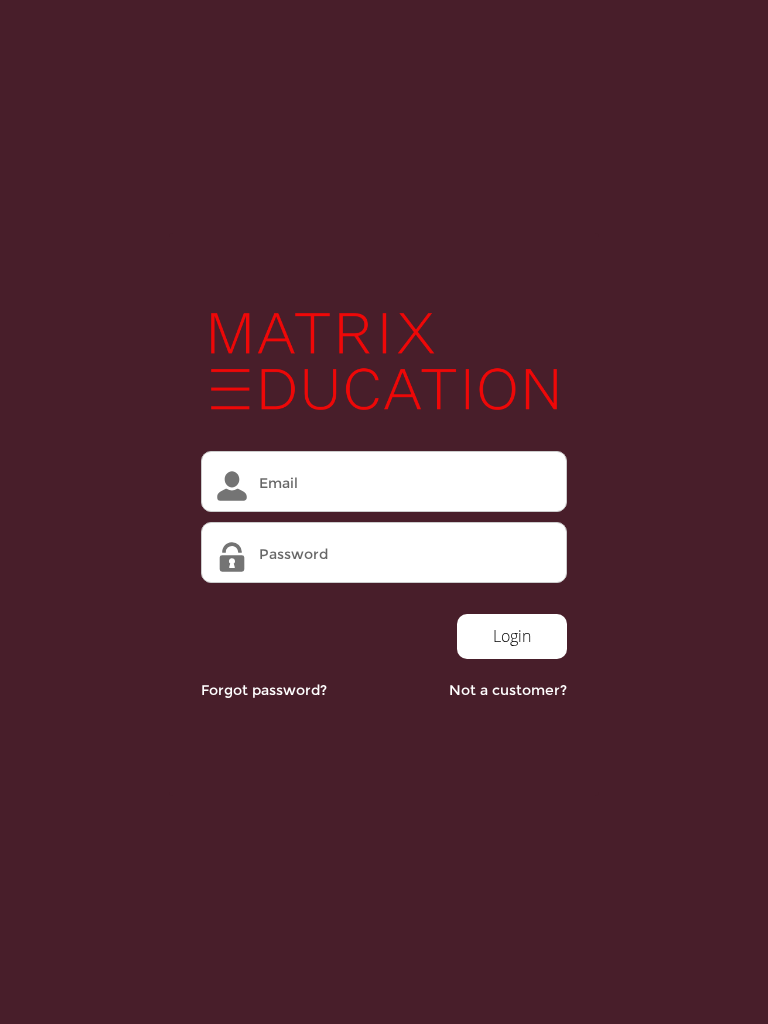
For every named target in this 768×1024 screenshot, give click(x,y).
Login (512, 636)
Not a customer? (508, 690)
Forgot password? (264, 690)
